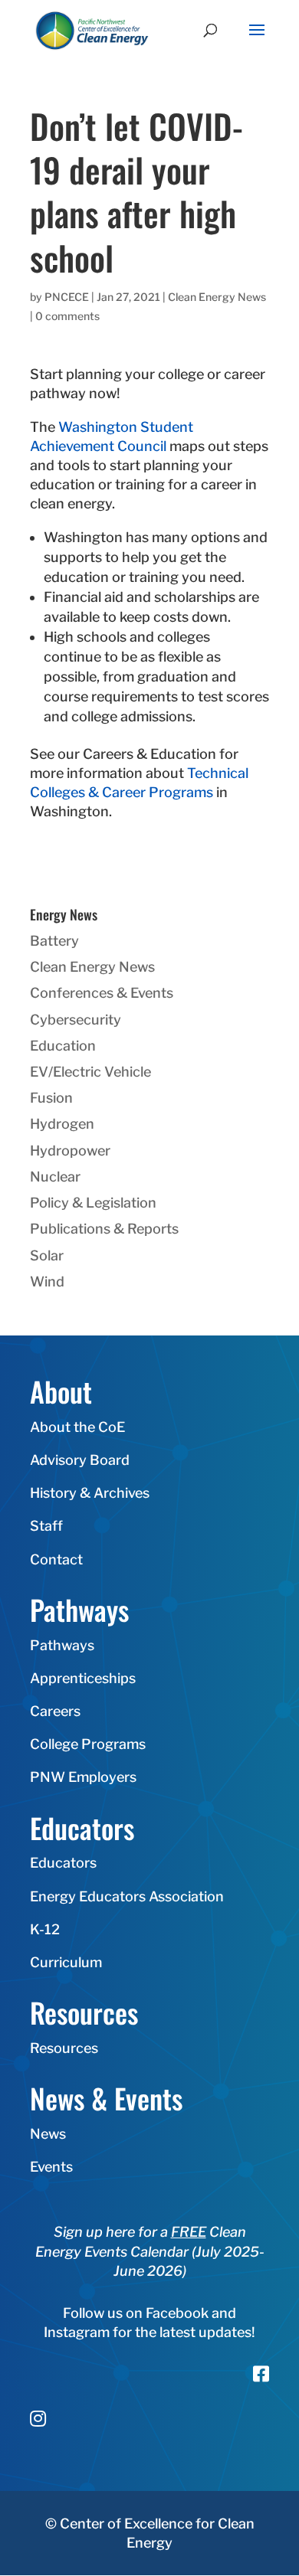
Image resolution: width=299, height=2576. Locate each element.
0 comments (67, 316)
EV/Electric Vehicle (90, 1072)
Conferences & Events (102, 993)
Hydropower (70, 1151)
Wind (47, 1281)
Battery (54, 941)
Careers (55, 1711)
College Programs (88, 1744)
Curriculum (66, 1962)
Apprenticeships (83, 1678)
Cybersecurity (76, 1020)
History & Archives (90, 1493)
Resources (64, 2048)
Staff (46, 1526)
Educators (63, 1863)
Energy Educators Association (127, 1896)
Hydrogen (62, 1124)
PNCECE (67, 297)
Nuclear (55, 1177)
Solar (47, 1255)
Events (51, 2167)
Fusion (51, 1098)
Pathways (62, 1645)
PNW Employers (83, 1777)
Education (63, 1046)
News (48, 2134)
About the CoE (77, 1427)
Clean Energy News (217, 297)
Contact (56, 1559)
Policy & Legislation (93, 1203)
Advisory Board (80, 1460)
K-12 (45, 1929)
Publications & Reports (104, 1229)
